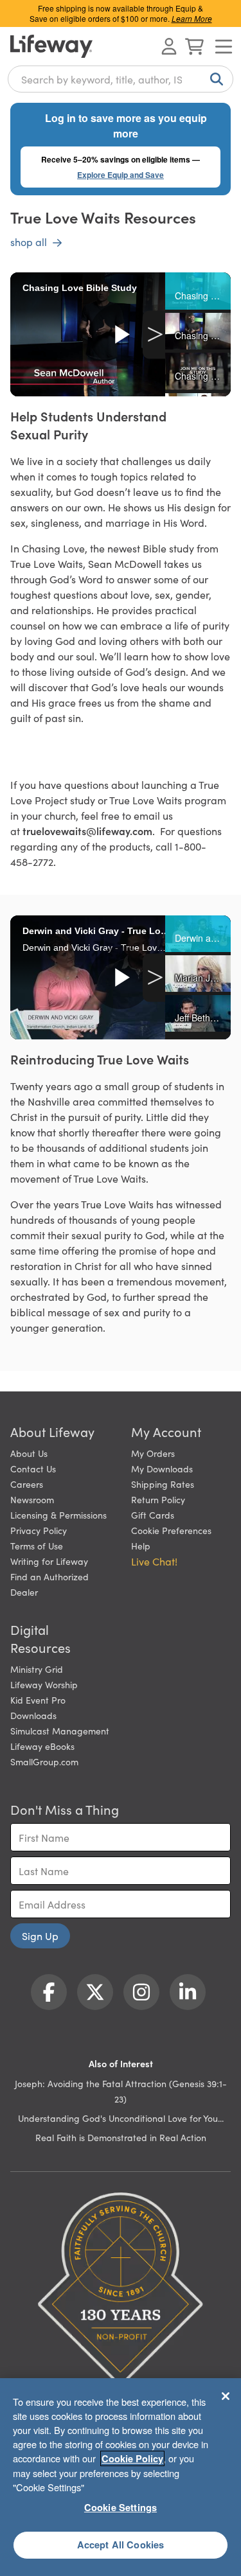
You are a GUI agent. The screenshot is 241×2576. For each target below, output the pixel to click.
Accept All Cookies (121, 2545)
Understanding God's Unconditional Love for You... (121, 2118)
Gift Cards (153, 1515)
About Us (29, 1453)
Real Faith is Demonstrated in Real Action (121, 2137)
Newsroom (32, 1499)
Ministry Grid (37, 1669)
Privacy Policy (39, 1530)
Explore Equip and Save (121, 175)
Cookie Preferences (171, 1530)
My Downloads (162, 1469)
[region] (121, 2477)
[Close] (226, 2396)
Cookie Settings (121, 2507)
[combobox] (121, 79)
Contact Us (33, 1469)
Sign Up (40, 1936)
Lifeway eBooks (42, 1746)
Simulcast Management (60, 1731)
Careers (27, 1484)
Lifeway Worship (44, 1684)
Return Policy (158, 1499)
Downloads (33, 1715)
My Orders (153, 1453)
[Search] (214, 79)
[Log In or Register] (169, 46)
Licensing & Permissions (58, 1515)
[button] (198, 291)
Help (141, 1546)
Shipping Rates (163, 1484)
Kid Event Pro (38, 1700)
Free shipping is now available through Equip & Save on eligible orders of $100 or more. (121, 13)
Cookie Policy (132, 2458)
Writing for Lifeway (49, 1561)
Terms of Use (37, 1546)
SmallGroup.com (44, 1761)
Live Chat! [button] (154, 1561)
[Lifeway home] (51, 46)
